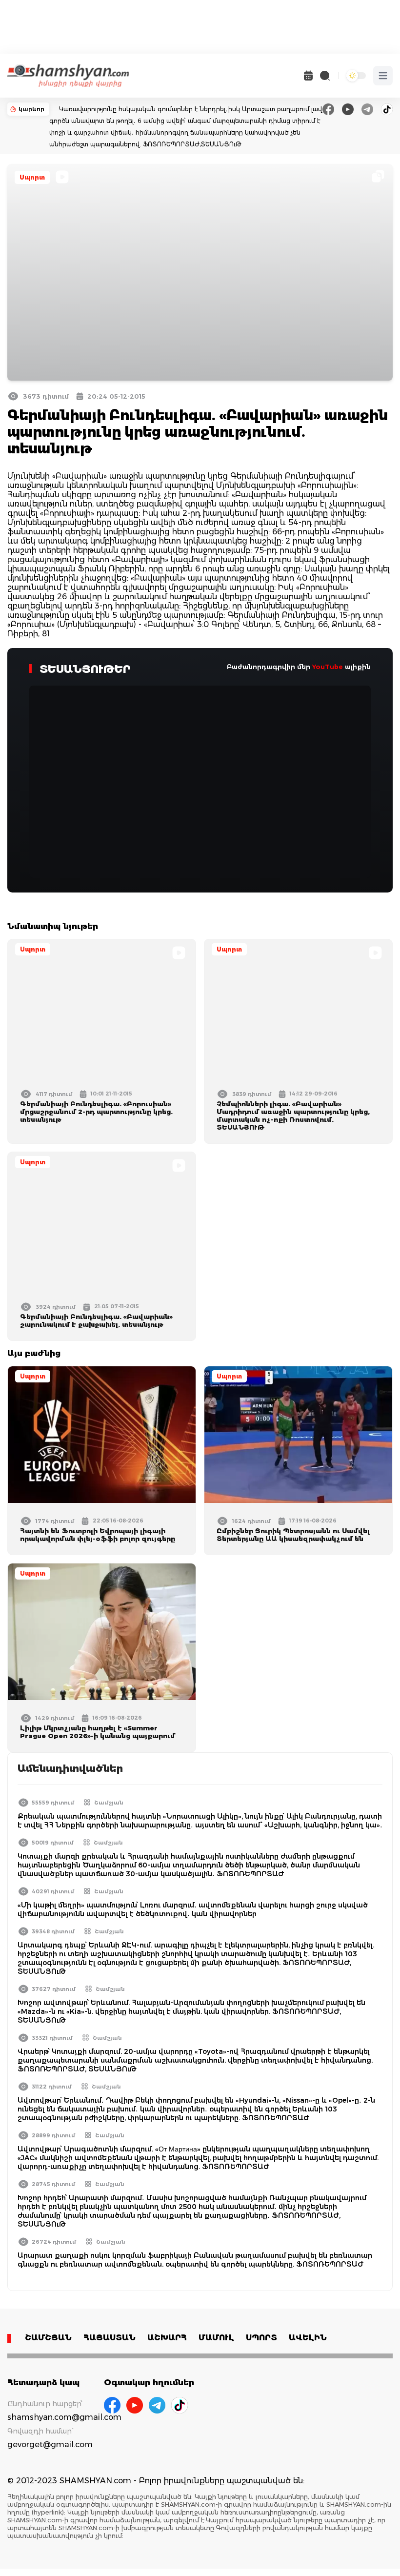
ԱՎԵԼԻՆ (308, 2338)
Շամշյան (109, 1803)
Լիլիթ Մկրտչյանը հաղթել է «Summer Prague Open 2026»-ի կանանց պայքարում (98, 1732)
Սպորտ (32, 177)
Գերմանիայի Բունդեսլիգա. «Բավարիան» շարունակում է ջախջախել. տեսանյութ (96, 1320)
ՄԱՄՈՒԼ (216, 2338)
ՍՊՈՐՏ (261, 2338)
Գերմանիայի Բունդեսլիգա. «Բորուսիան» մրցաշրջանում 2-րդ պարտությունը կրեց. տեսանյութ (96, 1112)
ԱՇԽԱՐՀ (167, 2338)
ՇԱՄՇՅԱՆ (48, 2338)
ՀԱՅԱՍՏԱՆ (110, 2338)
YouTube (328, 667)
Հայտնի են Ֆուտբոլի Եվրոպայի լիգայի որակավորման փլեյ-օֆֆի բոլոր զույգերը (98, 1535)
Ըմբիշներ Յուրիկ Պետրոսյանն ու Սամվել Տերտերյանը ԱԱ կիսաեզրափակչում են (293, 1535)
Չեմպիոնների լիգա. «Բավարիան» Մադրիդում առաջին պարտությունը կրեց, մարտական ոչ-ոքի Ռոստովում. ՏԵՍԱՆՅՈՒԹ (293, 1116)
